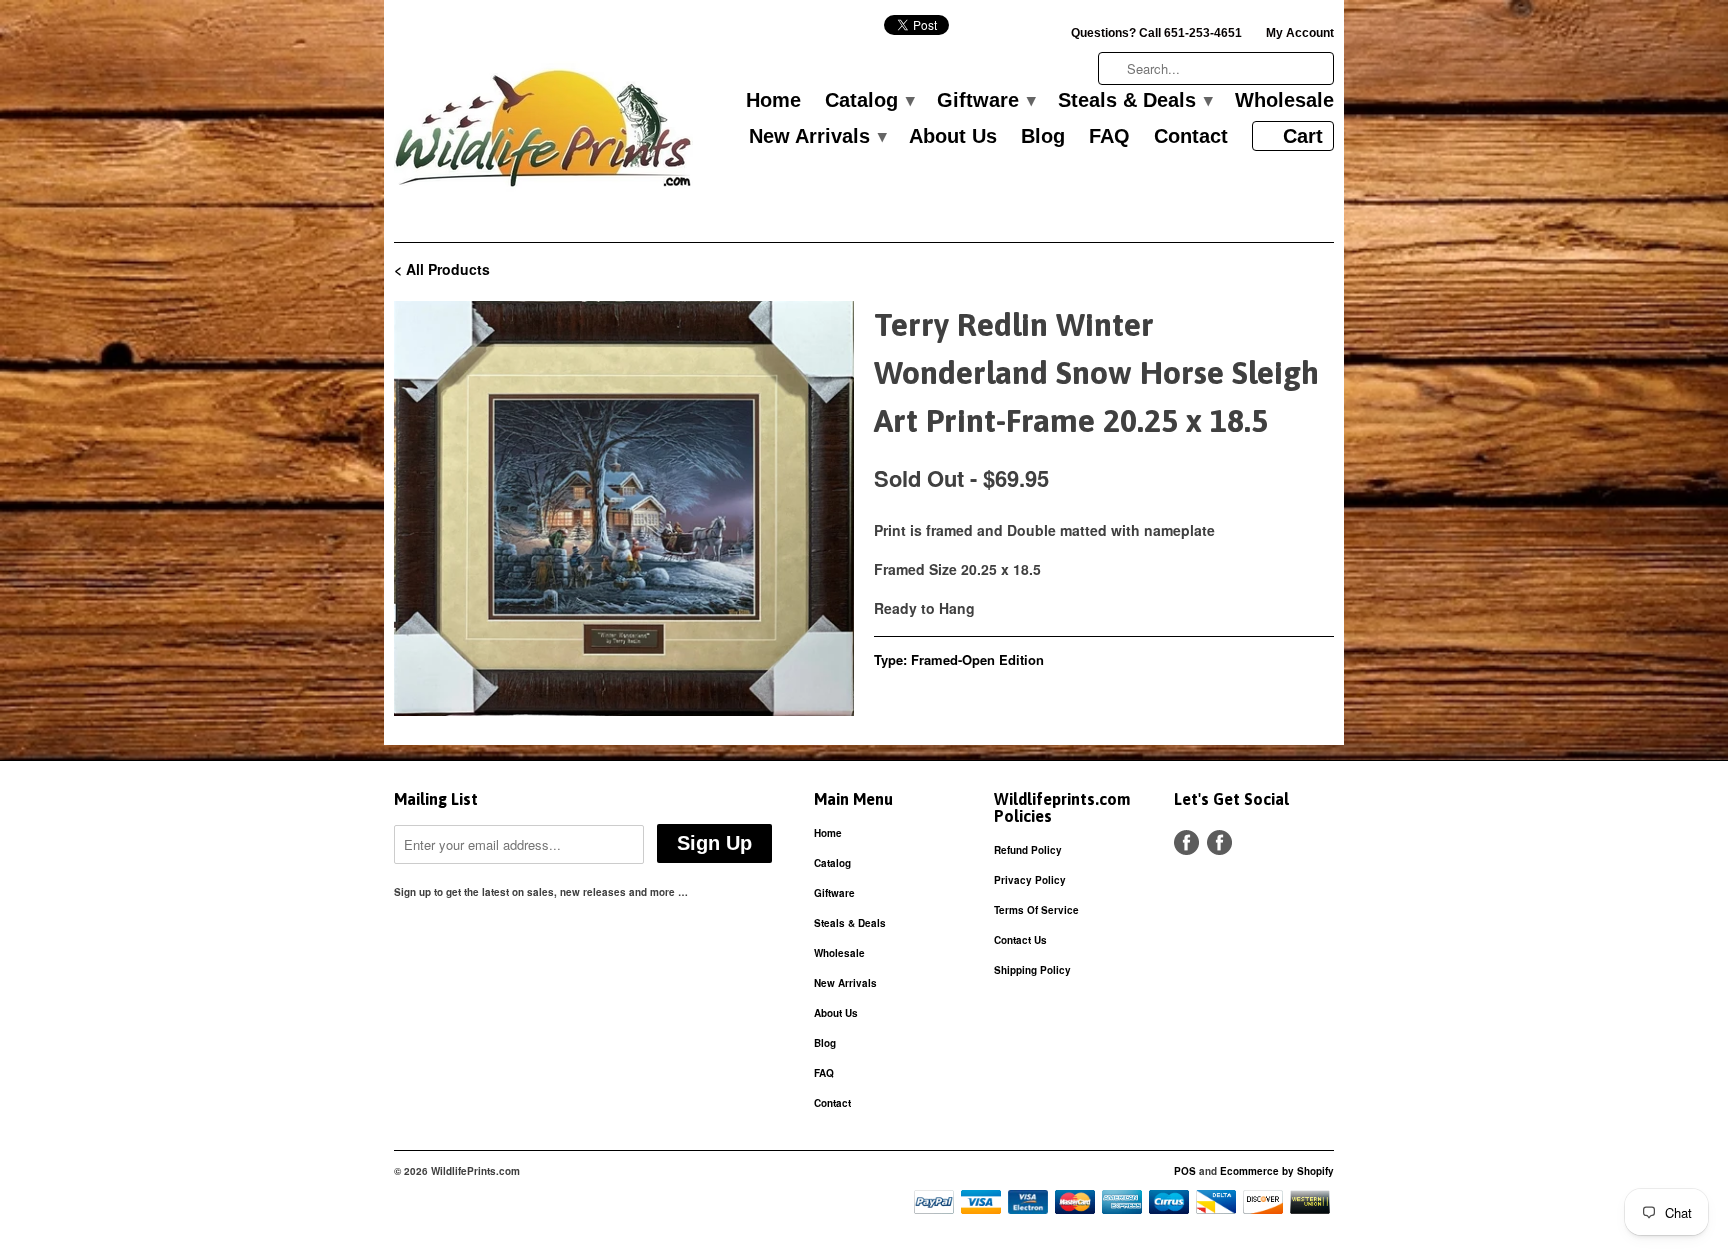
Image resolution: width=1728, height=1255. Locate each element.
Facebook (1186, 842)
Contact (1191, 137)
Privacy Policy (1030, 880)
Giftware (985, 101)
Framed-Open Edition (977, 659)
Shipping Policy (1032, 970)
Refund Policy (1028, 850)
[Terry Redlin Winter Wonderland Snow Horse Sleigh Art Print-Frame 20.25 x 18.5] (624, 508)
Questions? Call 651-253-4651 (1156, 33)
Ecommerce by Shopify (1277, 1171)
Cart (1303, 136)
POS (1185, 1171)
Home (773, 101)
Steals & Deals (1134, 101)
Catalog (869, 101)
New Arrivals (817, 137)
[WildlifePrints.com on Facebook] (1219, 842)
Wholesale (1284, 101)
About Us (953, 137)
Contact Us (1020, 940)
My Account (1300, 33)
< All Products (442, 269)
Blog (1043, 137)
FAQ (1109, 137)
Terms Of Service (1036, 910)
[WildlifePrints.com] (544, 133)
